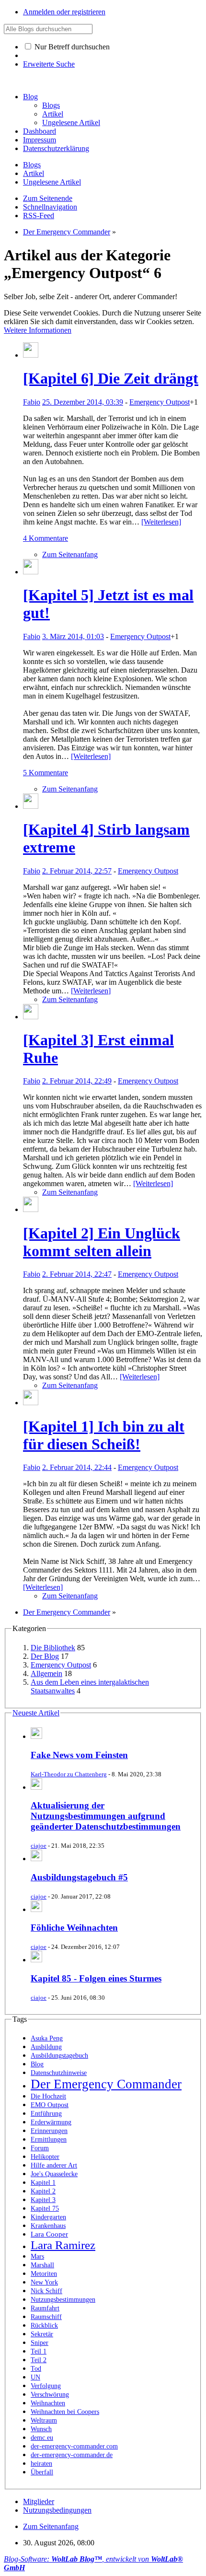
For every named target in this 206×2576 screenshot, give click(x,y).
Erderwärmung (51, 2122)
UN (35, 2377)
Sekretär (42, 2334)
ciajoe (39, 1846)
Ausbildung (46, 2047)
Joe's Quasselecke (54, 2174)
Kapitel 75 (45, 2209)
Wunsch (41, 2429)
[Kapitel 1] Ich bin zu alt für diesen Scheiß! (104, 1435)
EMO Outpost (50, 2105)
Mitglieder (39, 2501)
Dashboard (40, 131)
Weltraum (44, 2420)
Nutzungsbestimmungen (63, 2300)
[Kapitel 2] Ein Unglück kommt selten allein (102, 1242)
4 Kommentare (46, 538)
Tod (36, 2369)
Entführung (46, 2114)
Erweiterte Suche (49, 64)
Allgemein (46, 1673)
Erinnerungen (49, 2131)
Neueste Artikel (36, 1713)
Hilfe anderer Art (54, 2165)
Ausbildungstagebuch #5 (79, 1877)
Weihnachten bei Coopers (65, 2412)
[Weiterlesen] (161, 522)
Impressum (40, 140)
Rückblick (44, 2325)
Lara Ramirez (63, 2245)
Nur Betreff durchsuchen (71, 47)
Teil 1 (39, 2351)
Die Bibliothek (53, 1648)
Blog (30, 97)
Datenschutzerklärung (56, 148)
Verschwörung (50, 2395)
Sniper (40, 2343)
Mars (37, 2256)
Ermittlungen (49, 2139)
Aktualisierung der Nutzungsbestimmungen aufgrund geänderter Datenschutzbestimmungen (106, 1816)
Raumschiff (46, 2317)
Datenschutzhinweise (59, 2073)
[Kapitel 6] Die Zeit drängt (111, 378)
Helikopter (45, 2157)
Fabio (32, 402)
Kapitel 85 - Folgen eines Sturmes (96, 1978)
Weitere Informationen (38, 330)
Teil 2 (39, 2360)
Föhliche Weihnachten (74, 1928)
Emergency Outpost (160, 402)
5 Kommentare (46, 773)
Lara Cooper (49, 2234)
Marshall (42, 2265)
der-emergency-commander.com (74, 2446)
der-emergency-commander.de (72, 2455)
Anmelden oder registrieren (64, 12)
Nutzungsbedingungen (57, 2510)
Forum (40, 2148)
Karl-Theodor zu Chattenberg (69, 1774)
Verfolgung (46, 2386)
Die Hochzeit (48, 2096)
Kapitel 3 (43, 2200)
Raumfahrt (45, 2308)
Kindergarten (48, 2217)
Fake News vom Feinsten (79, 1755)
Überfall (42, 2472)
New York (44, 2282)
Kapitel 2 (43, 2191)
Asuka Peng (47, 2038)
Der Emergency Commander (106, 2084)
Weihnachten (48, 2403)
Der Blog (45, 1656)
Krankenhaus (48, 2226)
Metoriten (44, 2274)
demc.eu (42, 2438)
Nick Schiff (46, 2291)
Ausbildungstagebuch (59, 2056)
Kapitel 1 (43, 2183)
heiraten (41, 2464)
